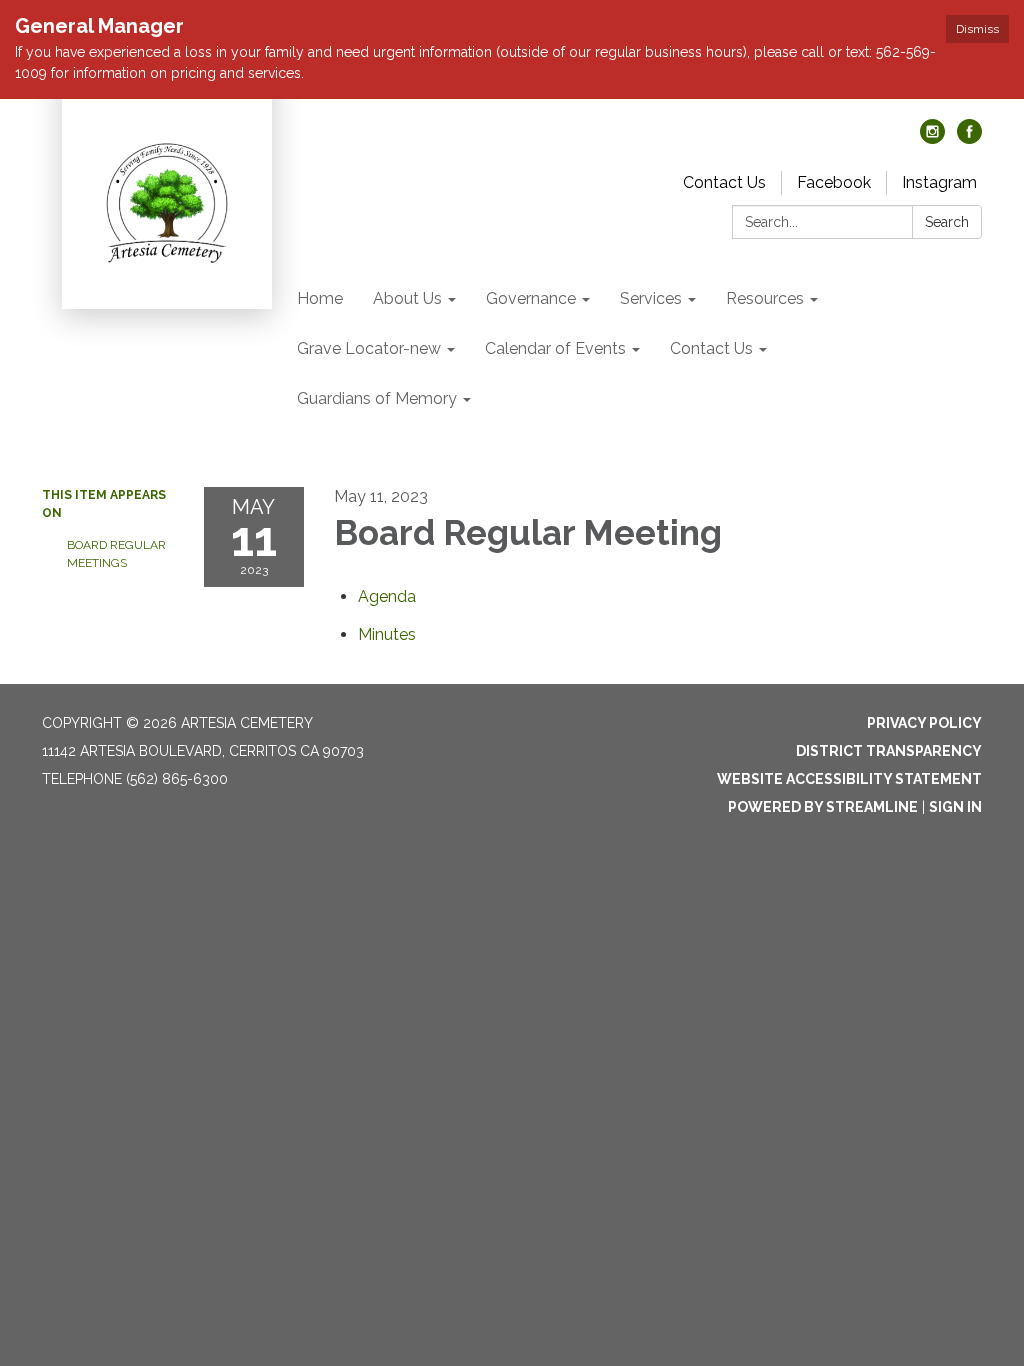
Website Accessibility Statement (849, 779)
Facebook (834, 182)
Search (947, 222)
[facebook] (969, 138)
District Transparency (889, 751)
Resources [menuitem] (765, 298)
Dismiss (977, 29)
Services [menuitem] (651, 298)
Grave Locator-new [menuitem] (369, 348)
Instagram (939, 182)
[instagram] (932, 138)
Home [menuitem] (320, 298)
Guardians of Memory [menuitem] (377, 398)
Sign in (955, 807)
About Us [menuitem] (407, 298)
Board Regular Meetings (116, 554)
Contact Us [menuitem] (711, 348)
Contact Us (724, 182)
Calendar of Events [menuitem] (555, 348)
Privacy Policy (924, 723)
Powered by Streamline (823, 807)
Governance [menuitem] (531, 298)
